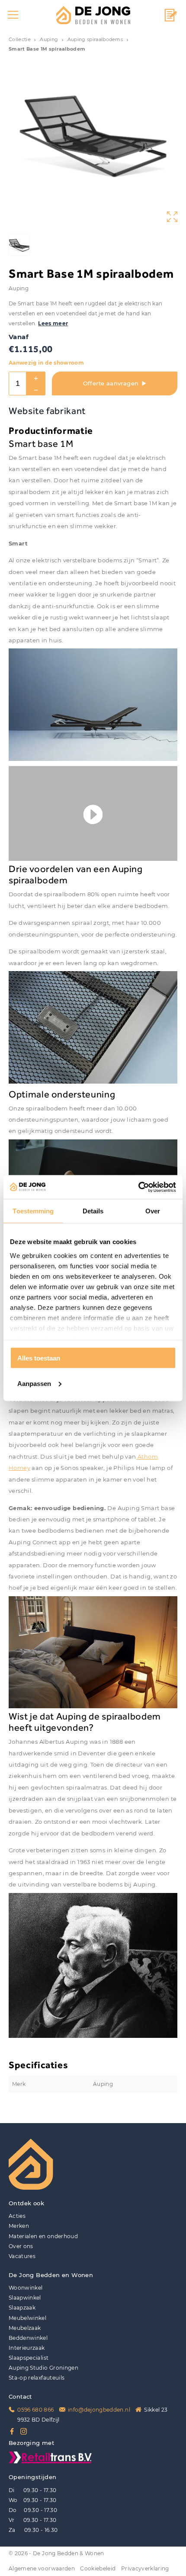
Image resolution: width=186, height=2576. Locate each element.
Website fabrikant (47, 411)
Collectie (20, 40)
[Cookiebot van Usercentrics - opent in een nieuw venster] (138, 1187)
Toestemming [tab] (33, 1211)
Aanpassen (34, 1383)
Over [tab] (153, 1211)
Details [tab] (93, 1211)
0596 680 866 (35, 2410)
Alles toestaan (39, 1358)
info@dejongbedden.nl (99, 2410)
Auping (49, 40)
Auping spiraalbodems (95, 40)
